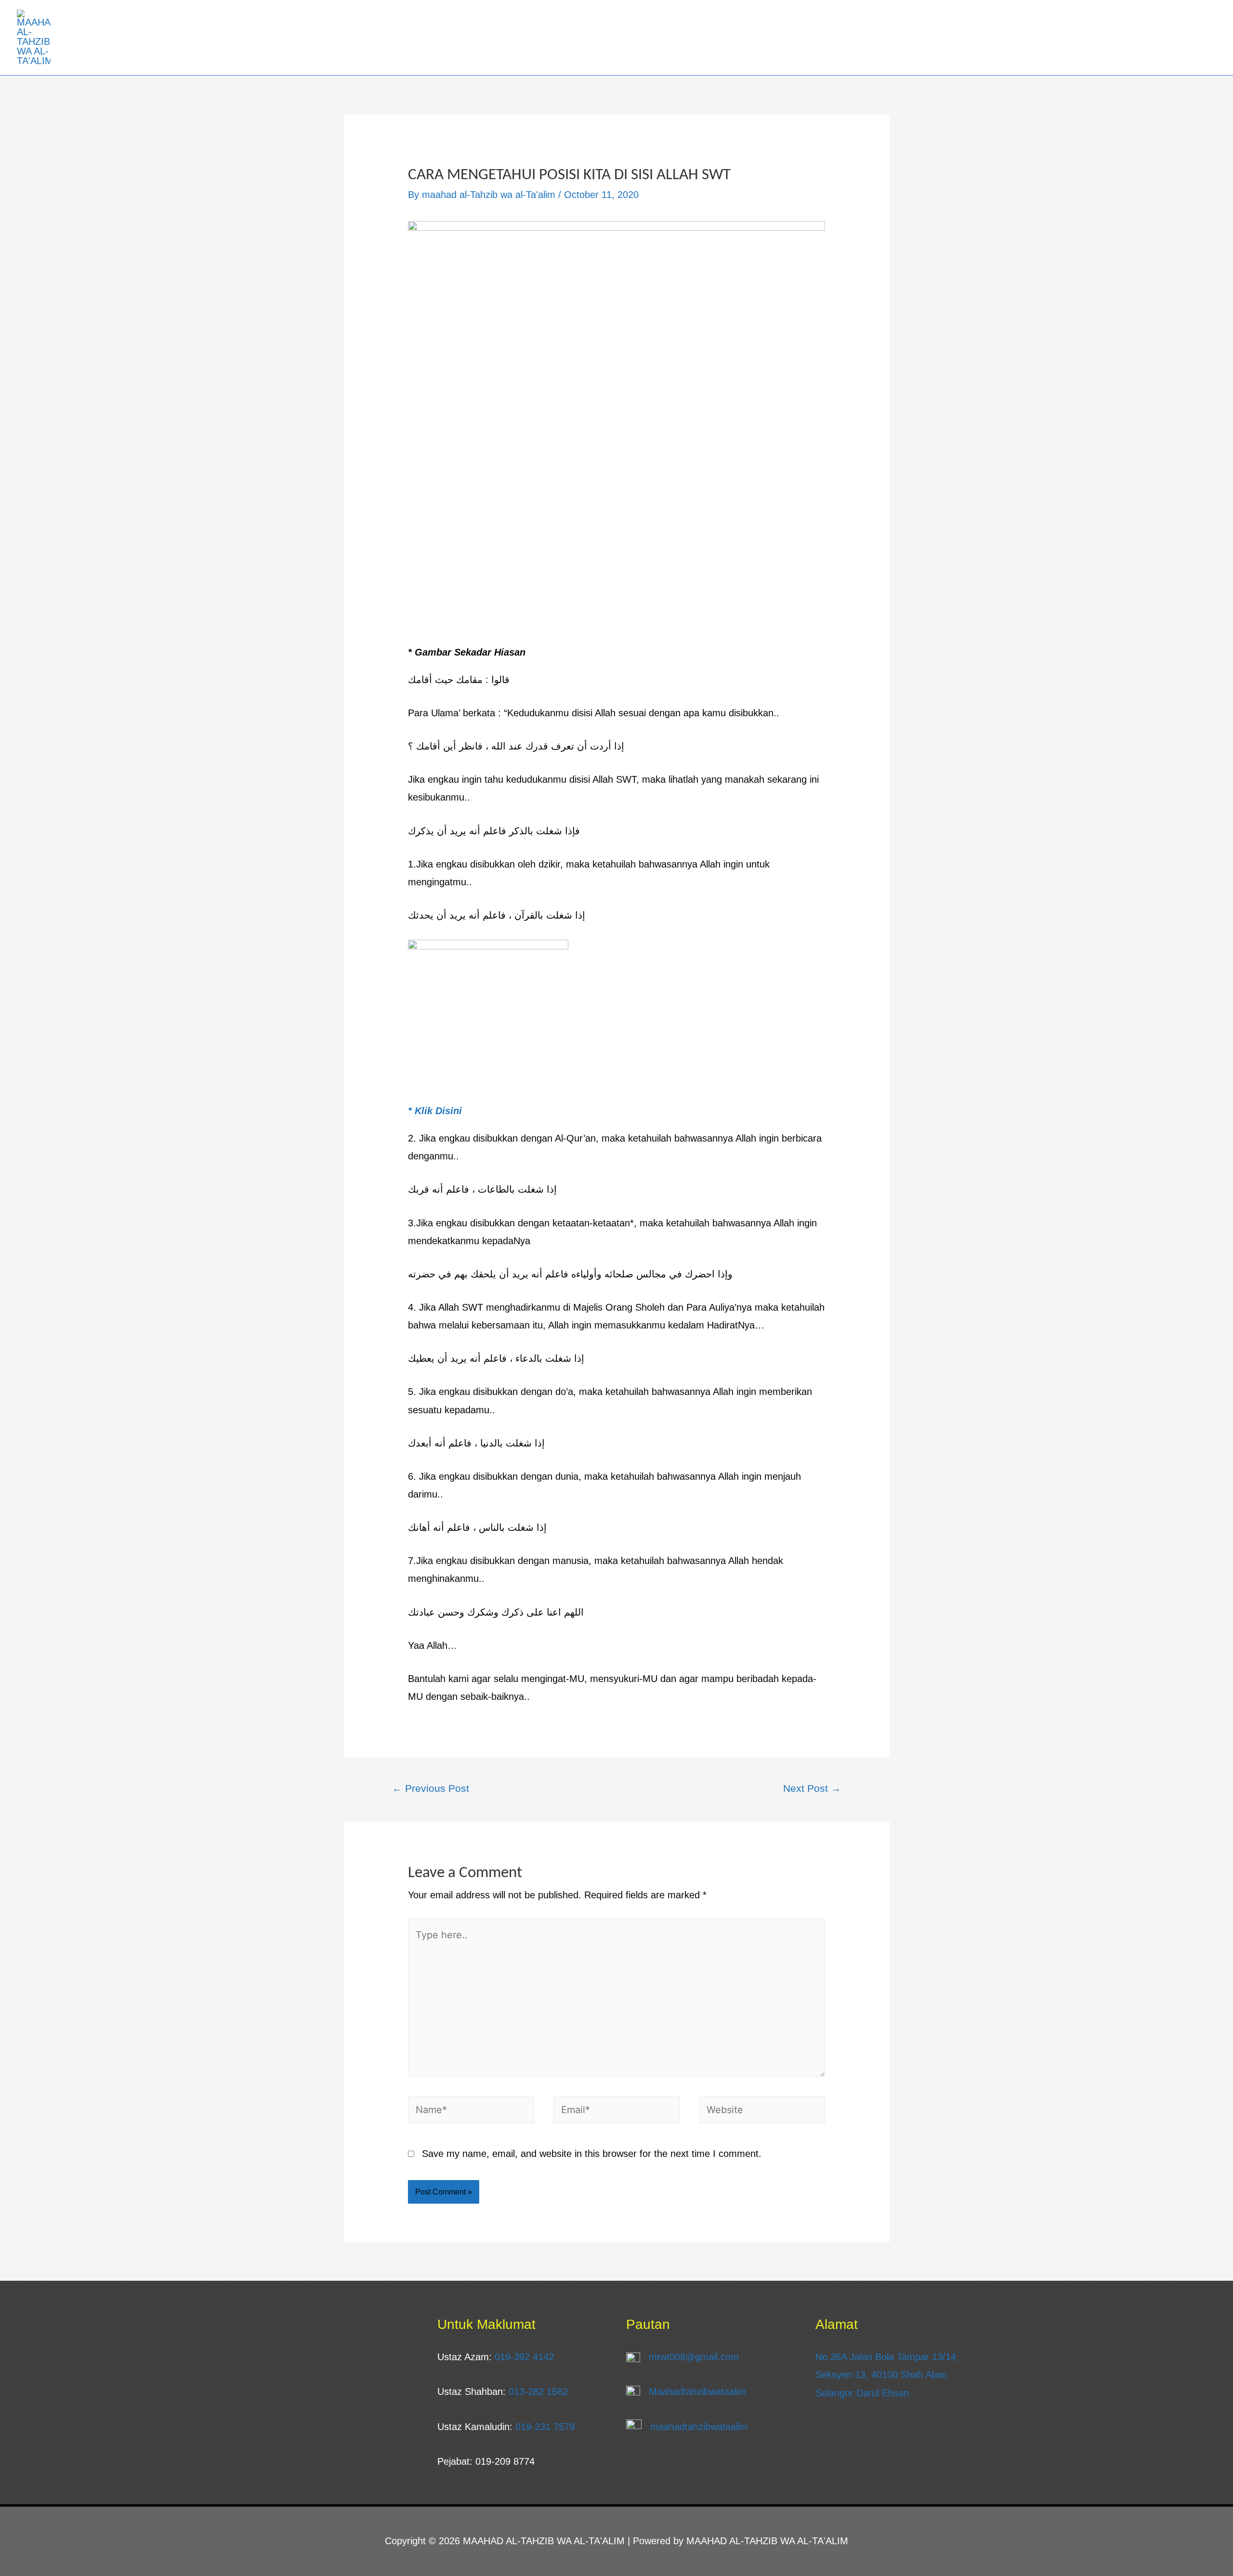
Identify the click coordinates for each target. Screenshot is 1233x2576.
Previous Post (431, 1788)
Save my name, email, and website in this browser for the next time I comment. (592, 2154)
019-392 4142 (524, 2357)
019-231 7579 (545, 2427)
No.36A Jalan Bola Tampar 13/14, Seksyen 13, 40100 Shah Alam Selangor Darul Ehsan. (887, 2375)
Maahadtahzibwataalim (698, 2392)
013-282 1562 (538, 2392)
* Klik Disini (435, 1111)
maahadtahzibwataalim (699, 2427)
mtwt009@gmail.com (694, 2357)
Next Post (812, 1788)
